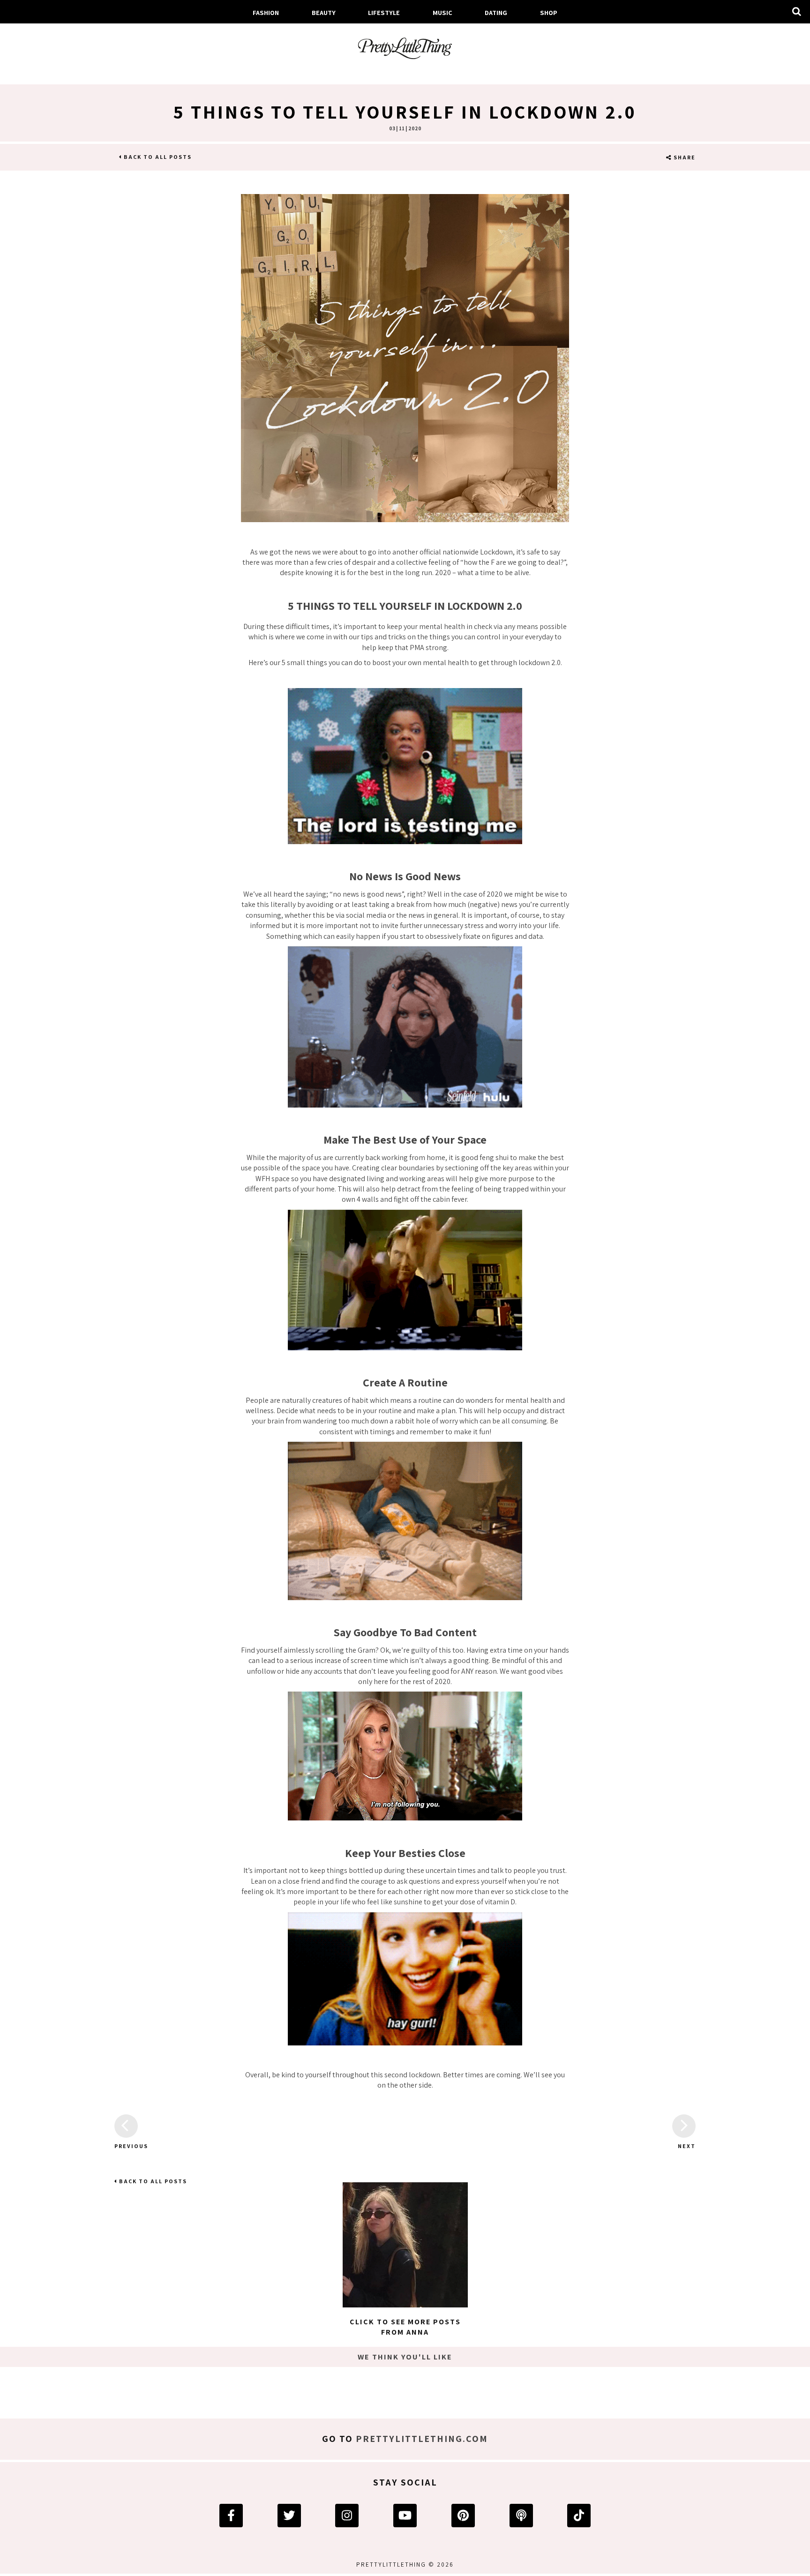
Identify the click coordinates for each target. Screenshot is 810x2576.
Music (442, 12)
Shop (549, 12)
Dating (496, 12)
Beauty (324, 12)
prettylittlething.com (422, 2439)
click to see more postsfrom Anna (405, 2327)
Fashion (266, 12)
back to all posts (157, 157)
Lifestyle (384, 12)
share (684, 157)
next (687, 2146)
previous (126, 2146)
